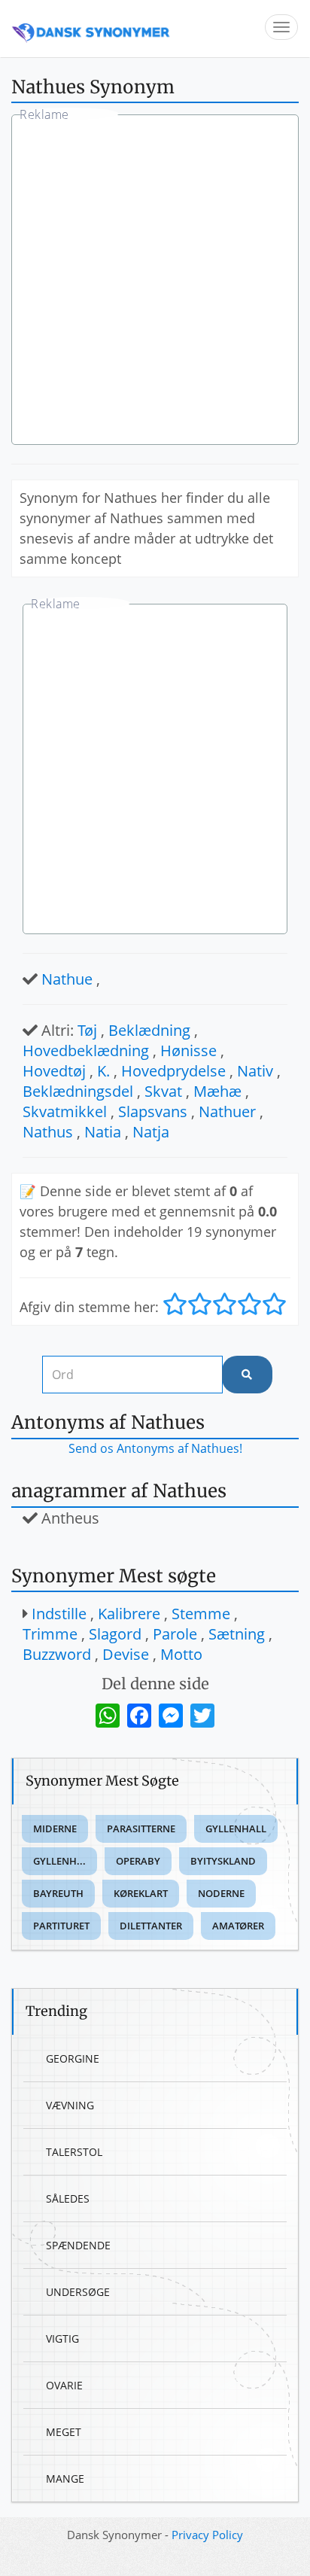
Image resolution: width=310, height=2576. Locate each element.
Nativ (255, 1071)
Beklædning (149, 1030)
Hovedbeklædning (86, 1050)
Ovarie (64, 2385)
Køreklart (141, 1893)
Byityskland (223, 1861)
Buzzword (57, 1654)
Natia (103, 1132)
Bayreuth (58, 1893)
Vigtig (62, 2338)
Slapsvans (153, 1111)
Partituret (61, 1926)
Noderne (221, 1893)
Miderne (55, 1828)
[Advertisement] (155, 282)
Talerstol (74, 2152)
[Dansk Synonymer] (91, 28)
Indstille (59, 1614)
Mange (65, 2479)
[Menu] (281, 27)
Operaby (138, 1861)
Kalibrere (129, 1614)
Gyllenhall (236, 1828)
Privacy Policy (207, 2535)
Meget (64, 2432)
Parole (175, 1634)
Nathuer (227, 1111)
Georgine (73, 2058)
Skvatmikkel (65, 1111)
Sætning (237, 1634)
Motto (181, 1654)
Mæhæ (217, 1091)
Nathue (67, 979)
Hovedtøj (54, 1071)
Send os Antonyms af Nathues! (155, 1448)
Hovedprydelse (173, 1071)
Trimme (50, 1634)
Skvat (163, 1091)
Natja (151, 1132)
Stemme (201, 1614)
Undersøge (78, 2292)
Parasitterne (141, 1828)
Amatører (238, 1926)
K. (103, 1071)
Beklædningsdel (78, 1091)
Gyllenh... (59, 1861)
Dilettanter (151, 1926)
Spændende (78, 2245)
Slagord (115, 1634)
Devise (126, 1654)
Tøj (87, 1030)
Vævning (70, 2105)
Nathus (48, 1132)
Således (68, 2198)
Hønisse (188, 1050)
